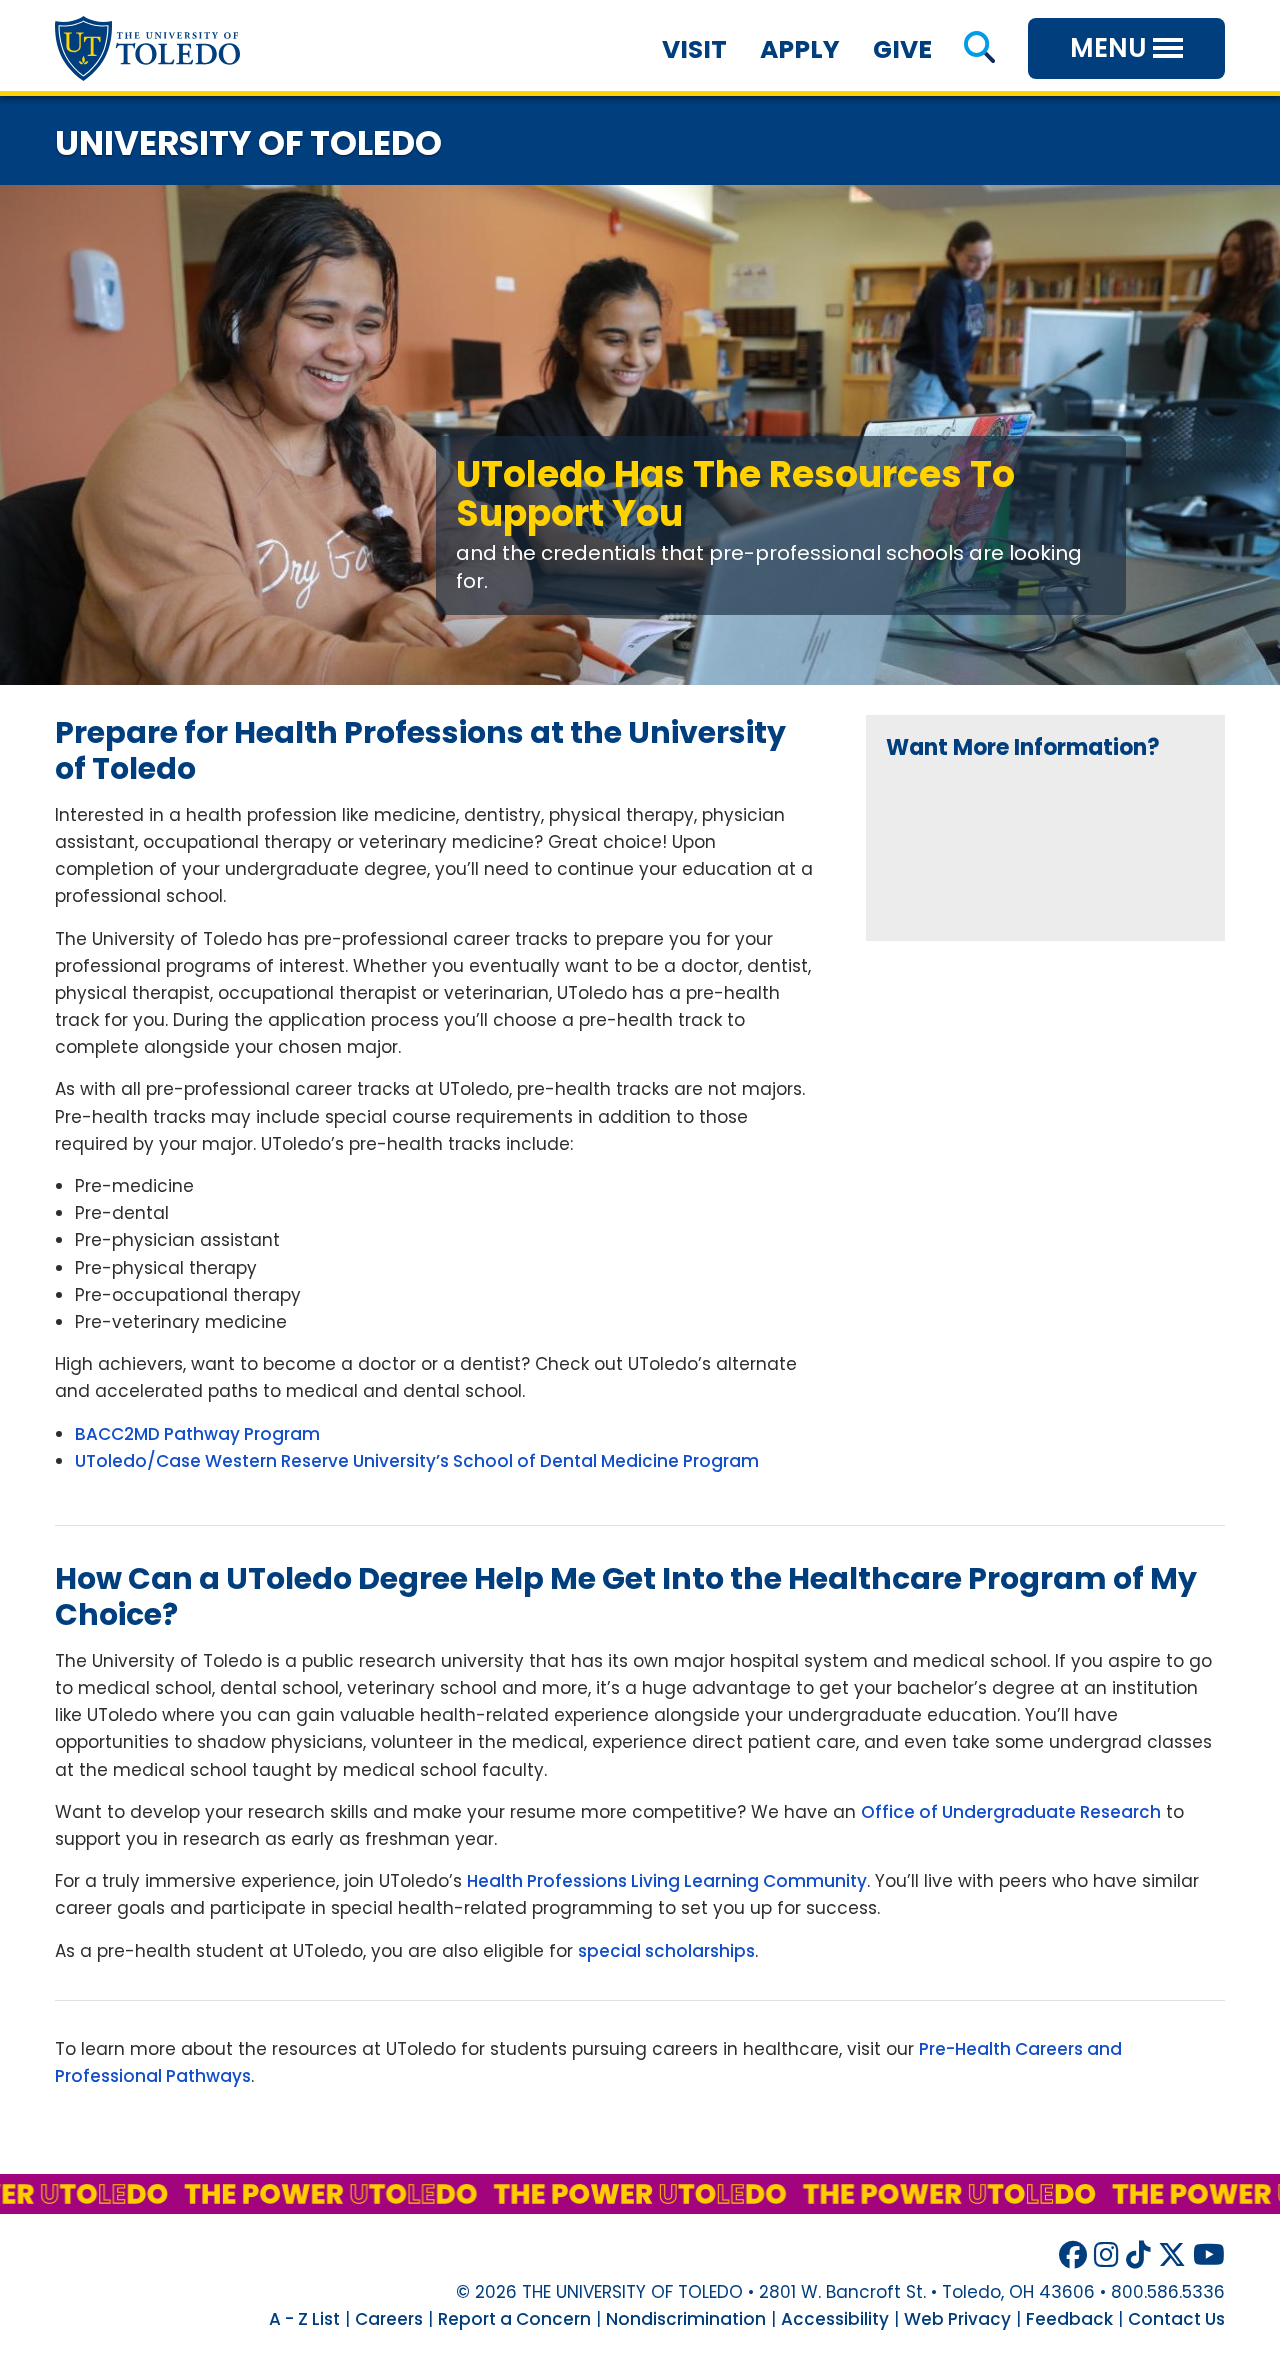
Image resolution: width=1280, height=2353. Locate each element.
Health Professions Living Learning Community (667, 1881)
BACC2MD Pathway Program (197, 1434)
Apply (800, 49)
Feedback (1069, 2319)
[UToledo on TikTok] (1138, 2255)
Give (902, 49)
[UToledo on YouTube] (1209, 2255)
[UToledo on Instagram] (1106, 2255)
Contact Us (1176, 2319)
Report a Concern (514, 2319)
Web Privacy (957, 2319)
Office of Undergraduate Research (1011, 1812)
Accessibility (835, 2319)
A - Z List (304, 2319)
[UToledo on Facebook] (1073, 2255)
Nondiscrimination (686, 2319)
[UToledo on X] (1172, 2255)
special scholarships (666, 1951)
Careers (389, 2319)
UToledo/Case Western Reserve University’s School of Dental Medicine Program (417, 1461)
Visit (694, 49)
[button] (979, 49)
